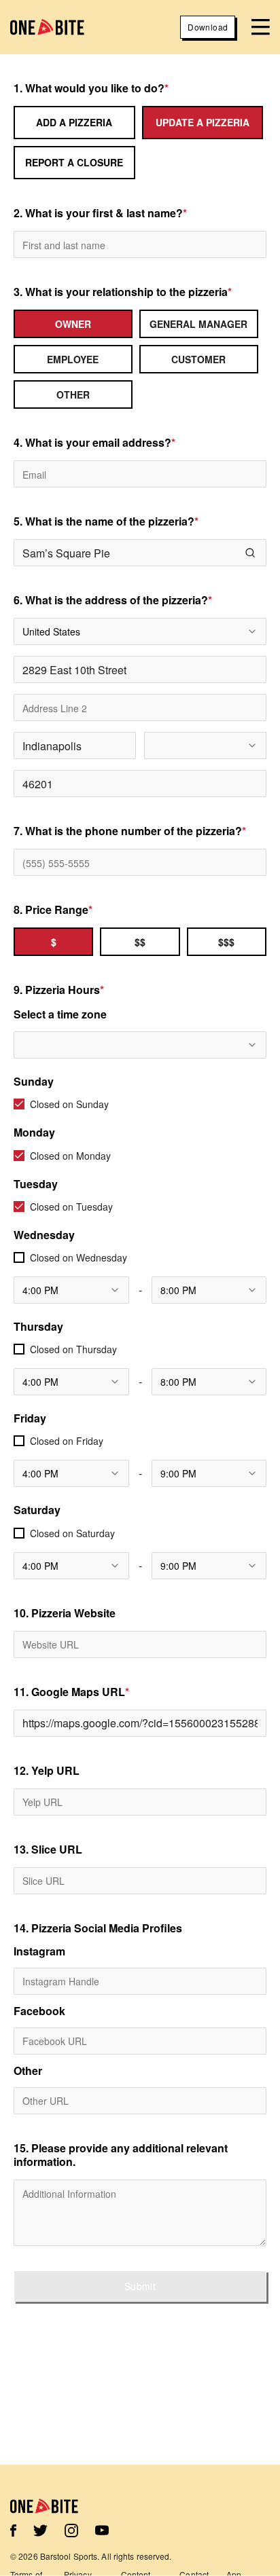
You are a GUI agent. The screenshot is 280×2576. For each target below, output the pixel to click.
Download (208, 27)
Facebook (39, 2011)
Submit (140, 2286)
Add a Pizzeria (74, 122)
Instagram (39, 1951)
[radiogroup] (140, 359)
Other (28, 2071)
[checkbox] (19, 1104)
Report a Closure (74, 162)
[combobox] (140, 631)
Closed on (69, 1104)
